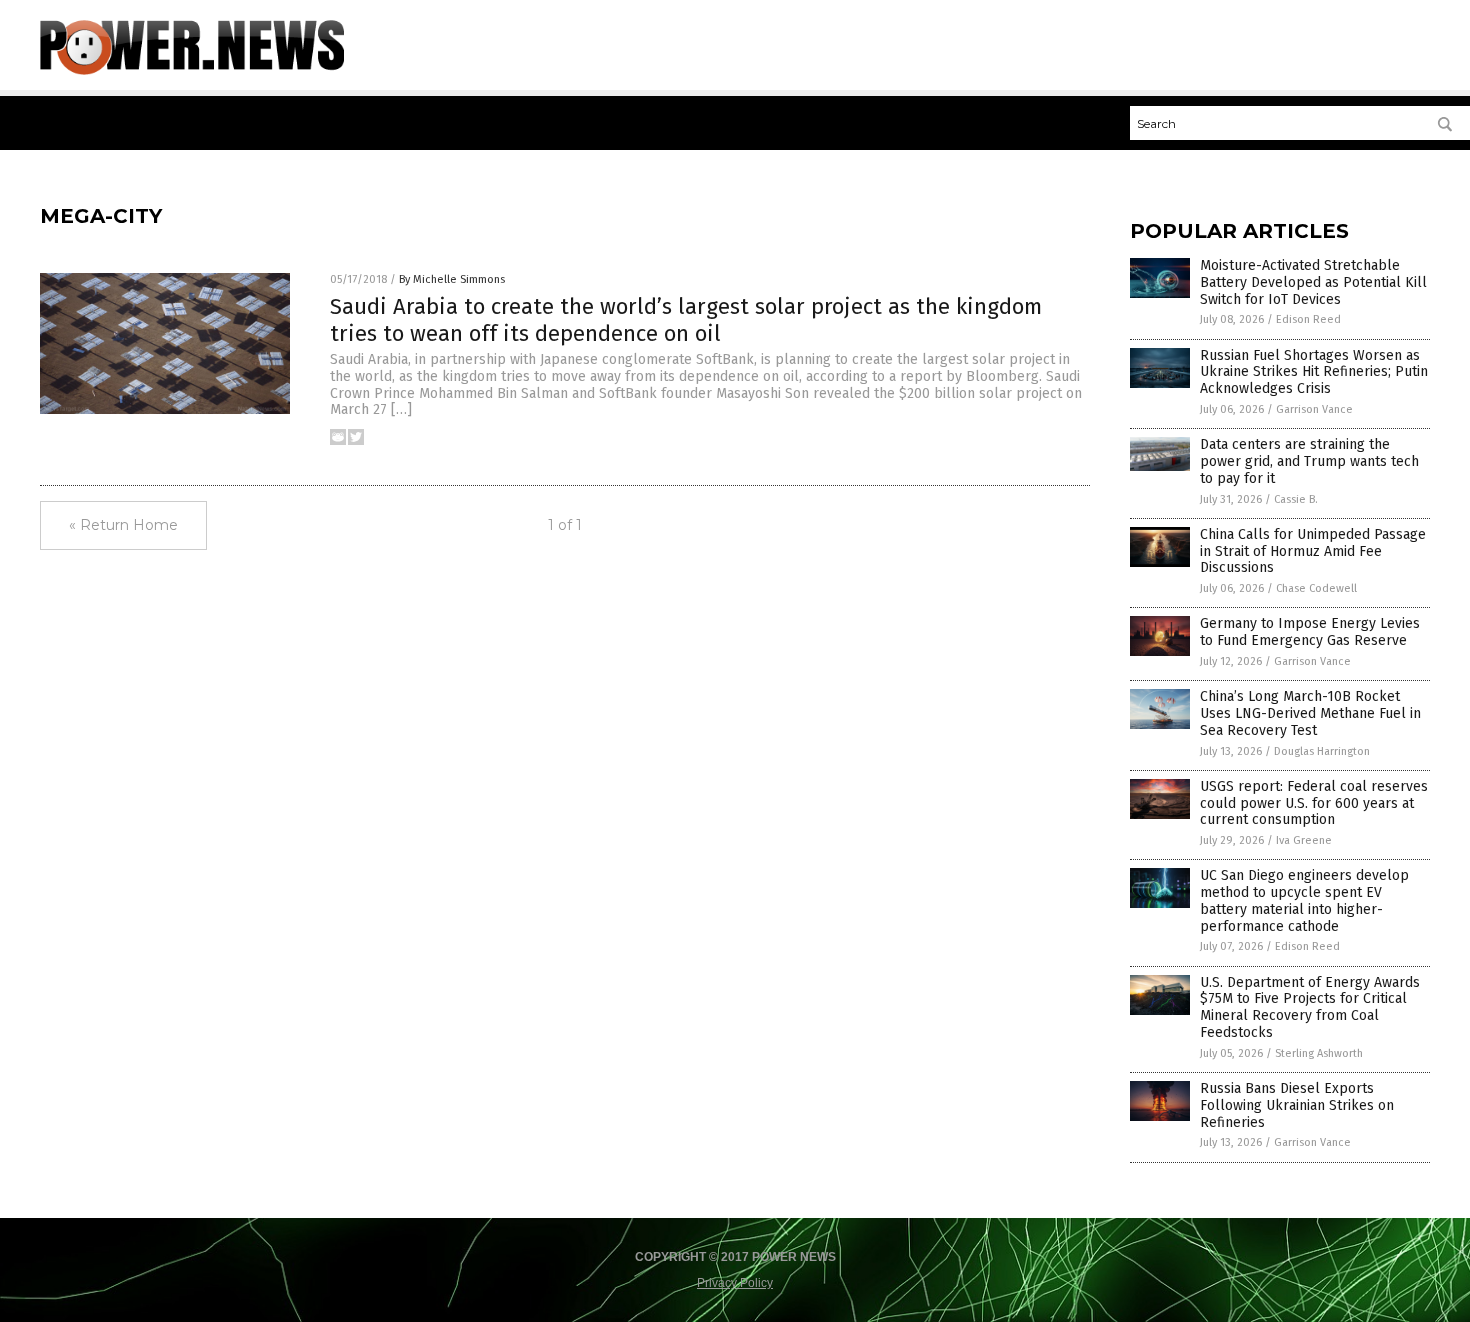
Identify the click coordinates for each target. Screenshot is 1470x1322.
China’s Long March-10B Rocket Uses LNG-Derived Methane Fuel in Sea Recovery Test (1310, 713)
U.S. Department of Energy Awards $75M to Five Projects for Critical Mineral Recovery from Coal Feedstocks (1310, 1007)
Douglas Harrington (1322, 751)
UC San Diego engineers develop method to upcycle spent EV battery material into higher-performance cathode (1304, 900)
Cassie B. (1296, 499)
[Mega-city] (192, 71)
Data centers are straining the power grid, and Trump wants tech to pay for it (1309, 461)
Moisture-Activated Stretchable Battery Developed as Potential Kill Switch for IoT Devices (1313, 282)
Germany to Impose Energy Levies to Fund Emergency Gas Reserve (1310, 632)
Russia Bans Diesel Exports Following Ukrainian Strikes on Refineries (1297, 1105)
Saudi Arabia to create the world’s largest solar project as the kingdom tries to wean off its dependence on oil (686, 319)
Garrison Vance (1314, 409)
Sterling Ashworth (1319, 1053)
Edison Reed (1308, 319)
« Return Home (123, 525)
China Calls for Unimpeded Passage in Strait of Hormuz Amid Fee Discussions (1313, 551)
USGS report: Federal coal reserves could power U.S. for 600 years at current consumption (1314, 803)
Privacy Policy (735, 1283)
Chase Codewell (1316, 588)
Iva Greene (1304, 840)
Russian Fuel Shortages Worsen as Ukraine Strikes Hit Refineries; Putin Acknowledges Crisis (1314, 372)
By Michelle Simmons (452, 279)
